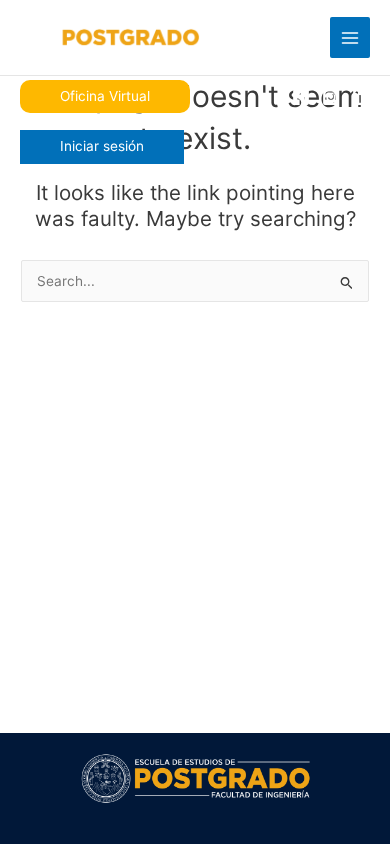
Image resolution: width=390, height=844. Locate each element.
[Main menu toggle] (350, 37)
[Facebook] (301, 97)
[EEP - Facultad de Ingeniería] (110, 38)
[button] (105, 97)
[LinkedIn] (361, 97)
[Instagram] (331, 97)
